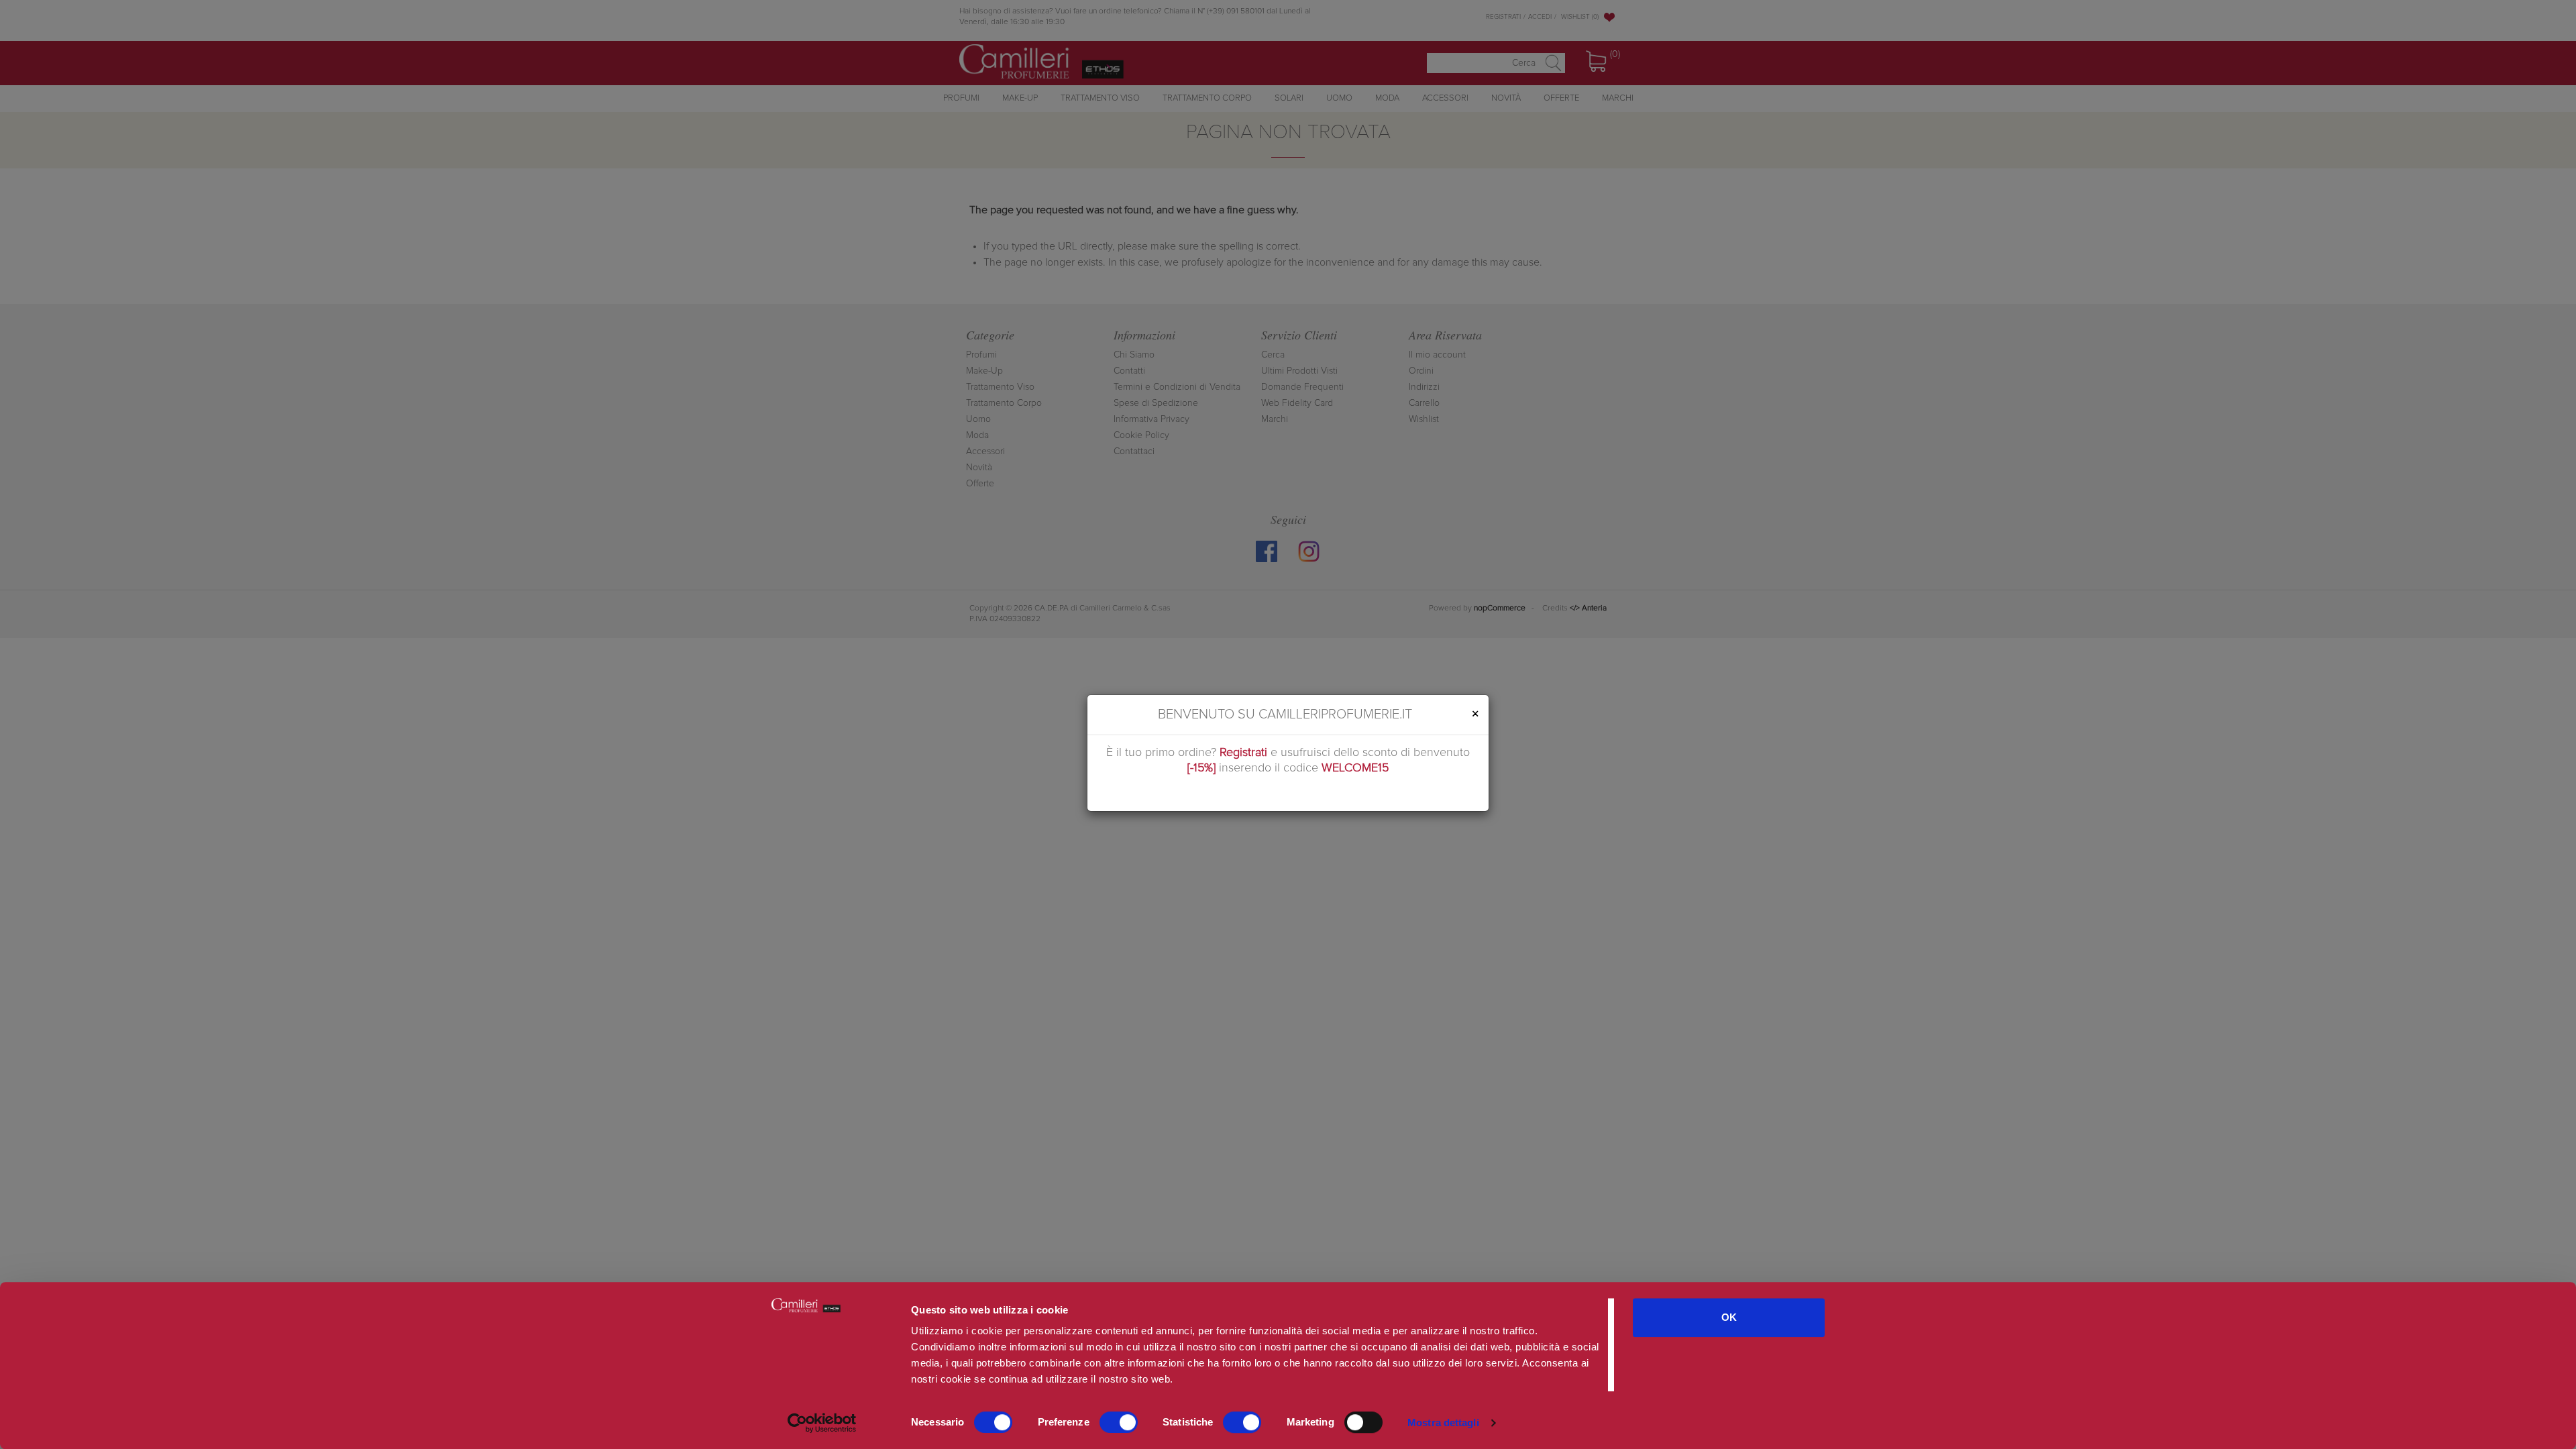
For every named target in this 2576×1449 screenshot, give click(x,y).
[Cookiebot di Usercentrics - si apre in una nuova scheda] (822, 1423)
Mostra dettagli (1443, 1423)
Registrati (1243, 753)
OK (1729, 1317)
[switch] (1119, 1422)
